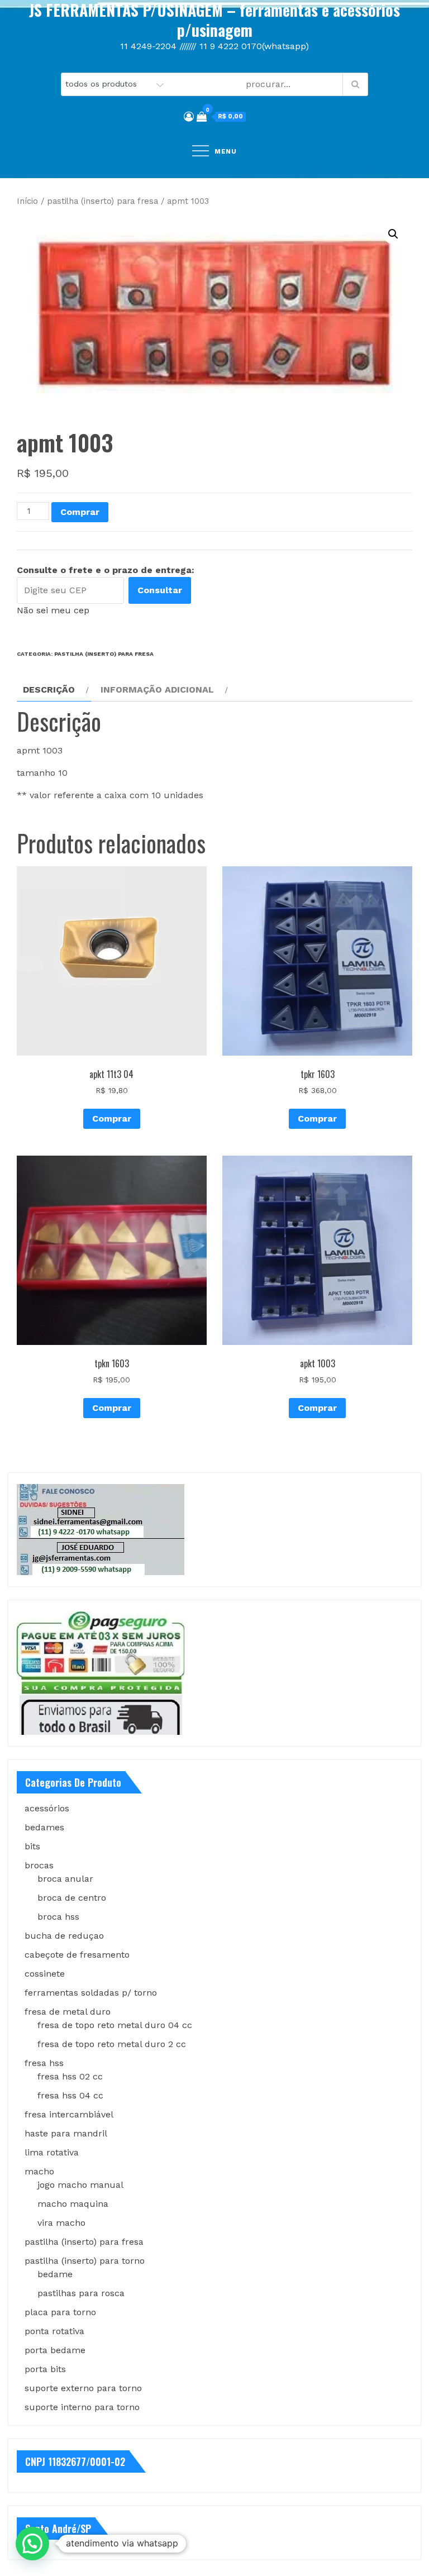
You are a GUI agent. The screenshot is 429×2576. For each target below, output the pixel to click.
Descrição (49, 690)
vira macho (61, 2223)
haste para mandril (66, 2133)
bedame (55, 2274)
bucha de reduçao (64, 1936)
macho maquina (73, 2204)
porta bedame (55, 2350)
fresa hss (44, 2063)
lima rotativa (52, 2152)
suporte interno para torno (82, 2407)
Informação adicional (157, 690)
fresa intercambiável (69, 2114)
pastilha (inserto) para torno (85, 2261)
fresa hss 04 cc (70, 2095)
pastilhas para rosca (81, 2293)
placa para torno (60, 2312)
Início (27, 201)
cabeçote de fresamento (77, 1955)
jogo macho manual (80, 2185)
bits (32, 1846)
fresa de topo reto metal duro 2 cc (112, 2044)
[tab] (54, 690)
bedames (44, 1827)
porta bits (45, 2369)
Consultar (160, 590)
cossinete (45, 1974)
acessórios (47, 1808)
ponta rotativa (54, 2331)
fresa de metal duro (68, 2012)
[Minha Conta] (189, 116)
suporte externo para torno (83, 2388)
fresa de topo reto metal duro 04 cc (115, 2025)
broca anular (65, 1879)
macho (39, 2171)
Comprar (80, 512)
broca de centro (72, 1898)
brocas (39, 1865)
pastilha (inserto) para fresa (103, 201)
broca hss (58, 1917)
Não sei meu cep (53, 610)
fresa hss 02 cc (70, 2076)
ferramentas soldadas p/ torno (91, 1993)
